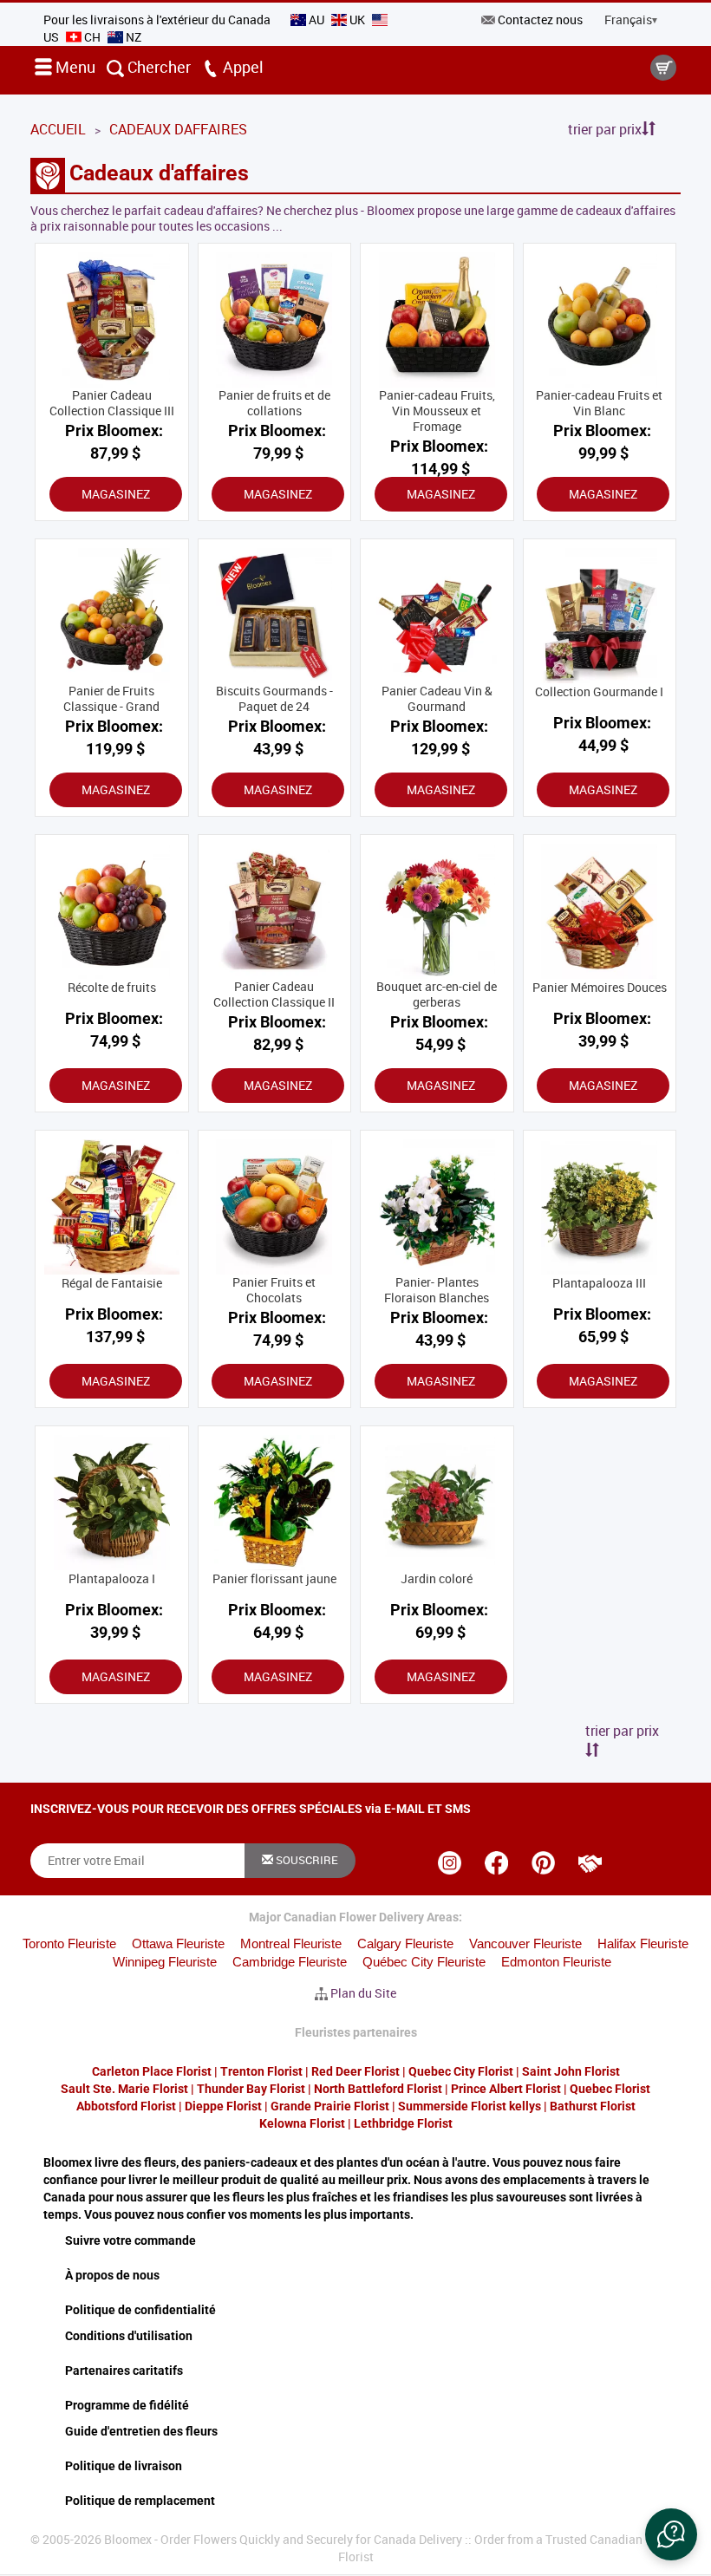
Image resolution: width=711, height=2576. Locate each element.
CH (92, 37)
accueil (58, 129)
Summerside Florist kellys (470, 2106)
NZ (132, 37)
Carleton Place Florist (152, 2071)
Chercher (157, 67)
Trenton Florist (261, 2071)
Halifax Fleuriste (643, 1943)
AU (316, 20)
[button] (671, 2534)
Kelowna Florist (302, 2123)
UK (357, 20)
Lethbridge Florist (403, 2123)
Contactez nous (540, 20)
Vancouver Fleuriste (525, 1943)
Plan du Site (363, 1993)
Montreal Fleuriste (291, 1943)
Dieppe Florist (223, 2106)
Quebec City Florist (461, 2071)
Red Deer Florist (355, 2071)
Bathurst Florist (593, 2106)
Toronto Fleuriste (69, 1943)
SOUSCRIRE (306, 1860)
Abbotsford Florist (126, 2106)
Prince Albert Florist (506, 2089)
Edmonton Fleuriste (556, 1962)
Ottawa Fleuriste (178, 1943)
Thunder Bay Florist (251, 2089)
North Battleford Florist (378, 2089)
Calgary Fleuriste (405, 1943)
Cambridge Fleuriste (290, 1962)
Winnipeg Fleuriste (165, 1962)
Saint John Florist (571, 2071)
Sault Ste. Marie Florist (124, 2089)
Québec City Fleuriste (424, 1962)
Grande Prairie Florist (330, 2106)
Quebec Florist (610, 2089)
